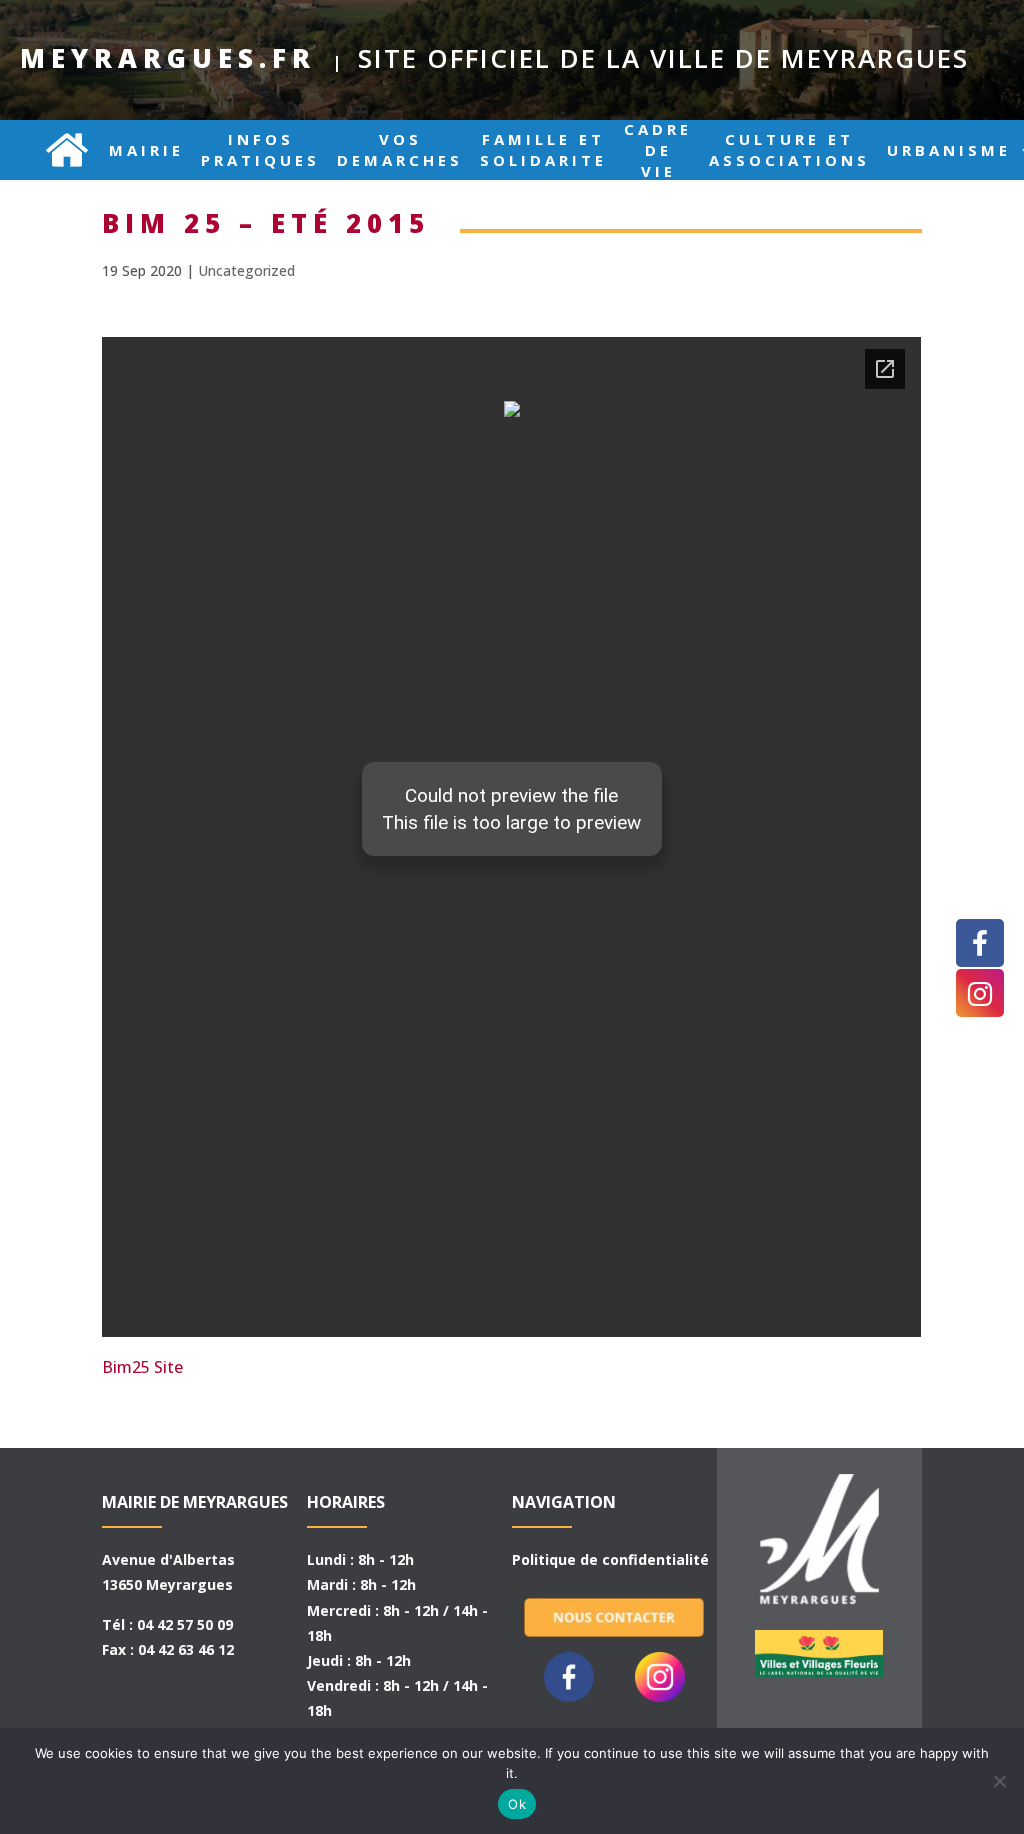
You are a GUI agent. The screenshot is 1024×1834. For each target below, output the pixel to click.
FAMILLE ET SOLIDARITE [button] (543, 150)
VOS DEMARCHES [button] (400, 150)
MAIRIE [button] (146, 150)
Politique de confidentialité (610, 1559)
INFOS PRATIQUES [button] (260, 150)
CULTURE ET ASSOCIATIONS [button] (789, 150)
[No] (999, 1781)
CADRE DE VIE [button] (658, 150)
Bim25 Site (142, 1367)
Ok (517, 1804)
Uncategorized (246, 270)
